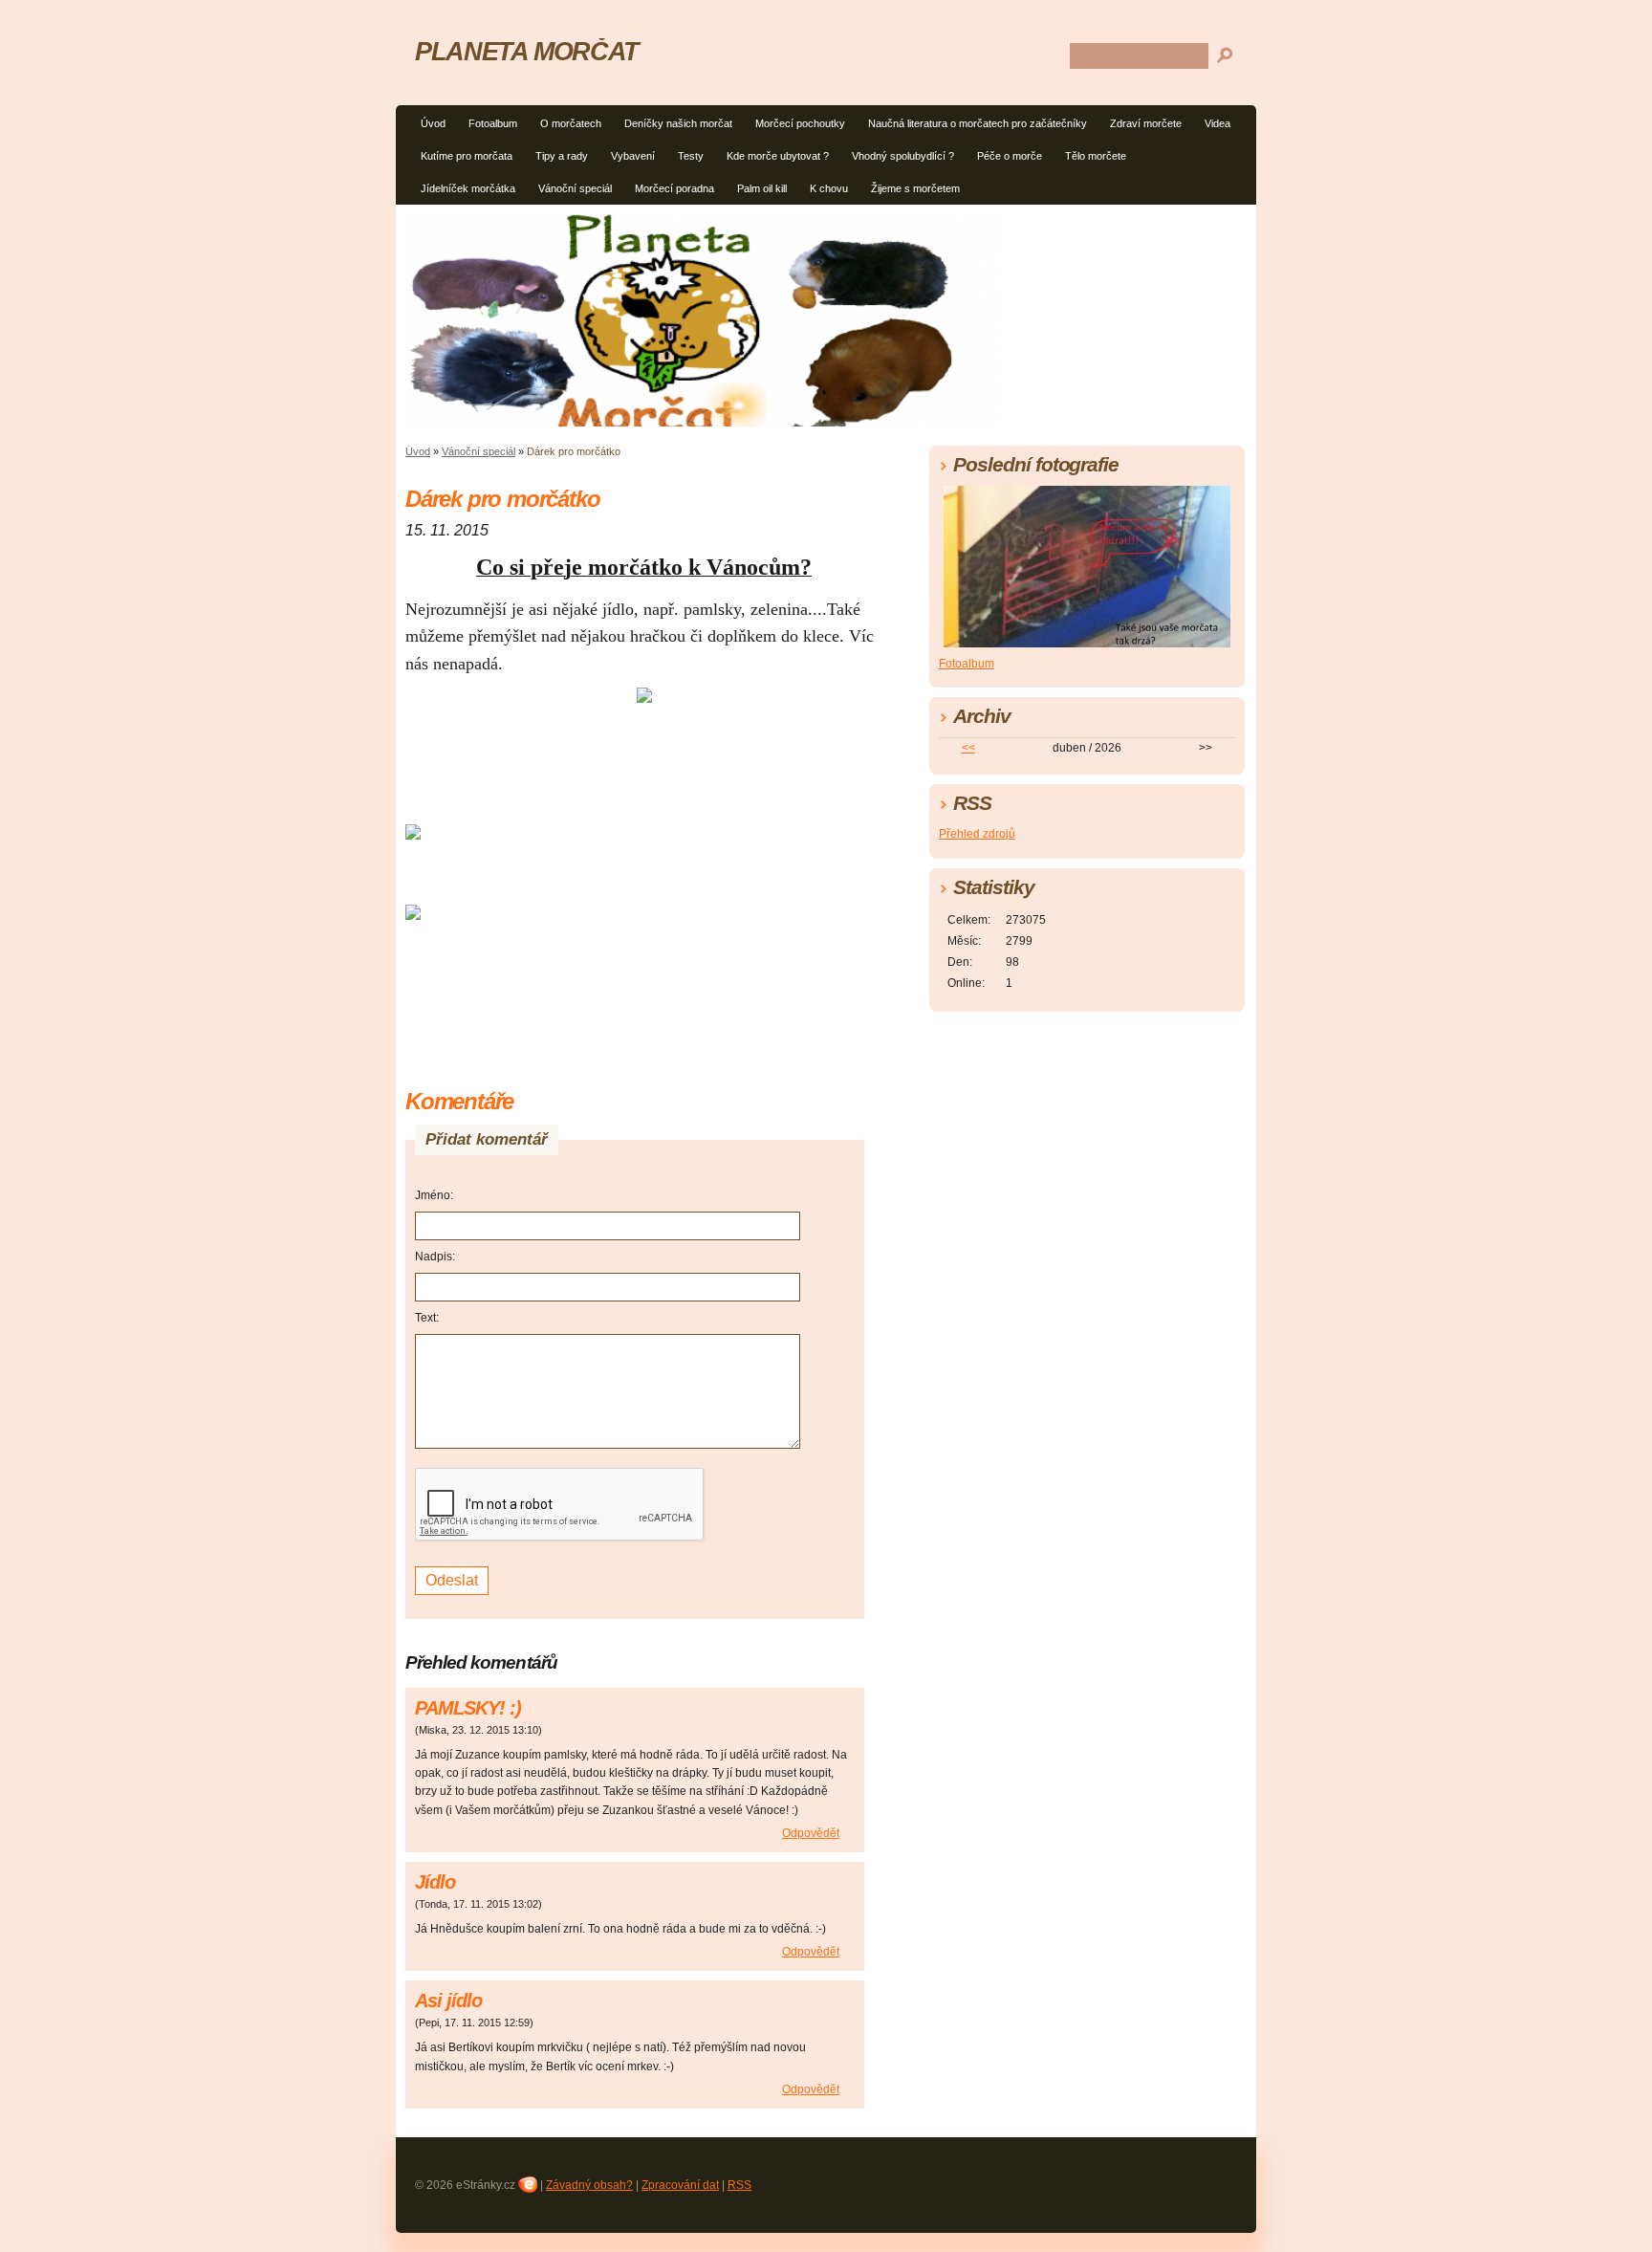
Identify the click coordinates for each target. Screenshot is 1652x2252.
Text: (427, 1318)
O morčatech (571, 123)
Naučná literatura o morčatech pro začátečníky (978, 123)
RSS (739, 2185)
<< (968, 748)
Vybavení (633, 156)
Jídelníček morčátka (468, 188)
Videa (1217, 123)
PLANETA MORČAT (527, 51)
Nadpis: (435, 1257)
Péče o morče (1010, 156)
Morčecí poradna (674, 188)
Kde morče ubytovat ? (778, 156)
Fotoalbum (493, 123)
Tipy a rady (562, 156)
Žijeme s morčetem (915, 188)
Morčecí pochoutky (800, 123)
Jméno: (434, 1195)
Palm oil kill (762, 188)
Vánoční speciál (575, 188)
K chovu (829, 188)
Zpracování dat (680, 2185)
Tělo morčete (1096, 156)
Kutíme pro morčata (467, 156)
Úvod (433, 123)
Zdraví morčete (1146, 123)
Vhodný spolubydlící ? (903, 156)
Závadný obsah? (589, 2185)
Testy (691, 156)
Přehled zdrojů (977, 834)
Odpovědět (811, 1833)
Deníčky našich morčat (678, 123)
